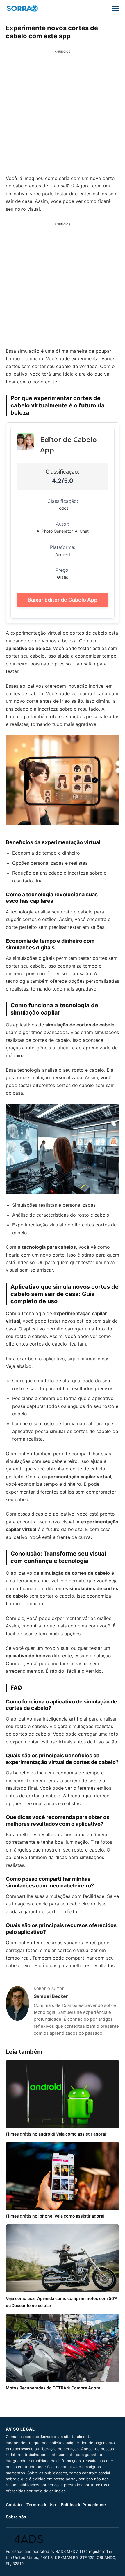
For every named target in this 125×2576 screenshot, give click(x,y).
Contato (14, 2505)
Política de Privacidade (83, 2505)
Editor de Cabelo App (68, 445)
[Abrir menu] (115, 8)
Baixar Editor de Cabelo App (63, 600)
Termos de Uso (41, 2505)
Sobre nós (16, 2517)
